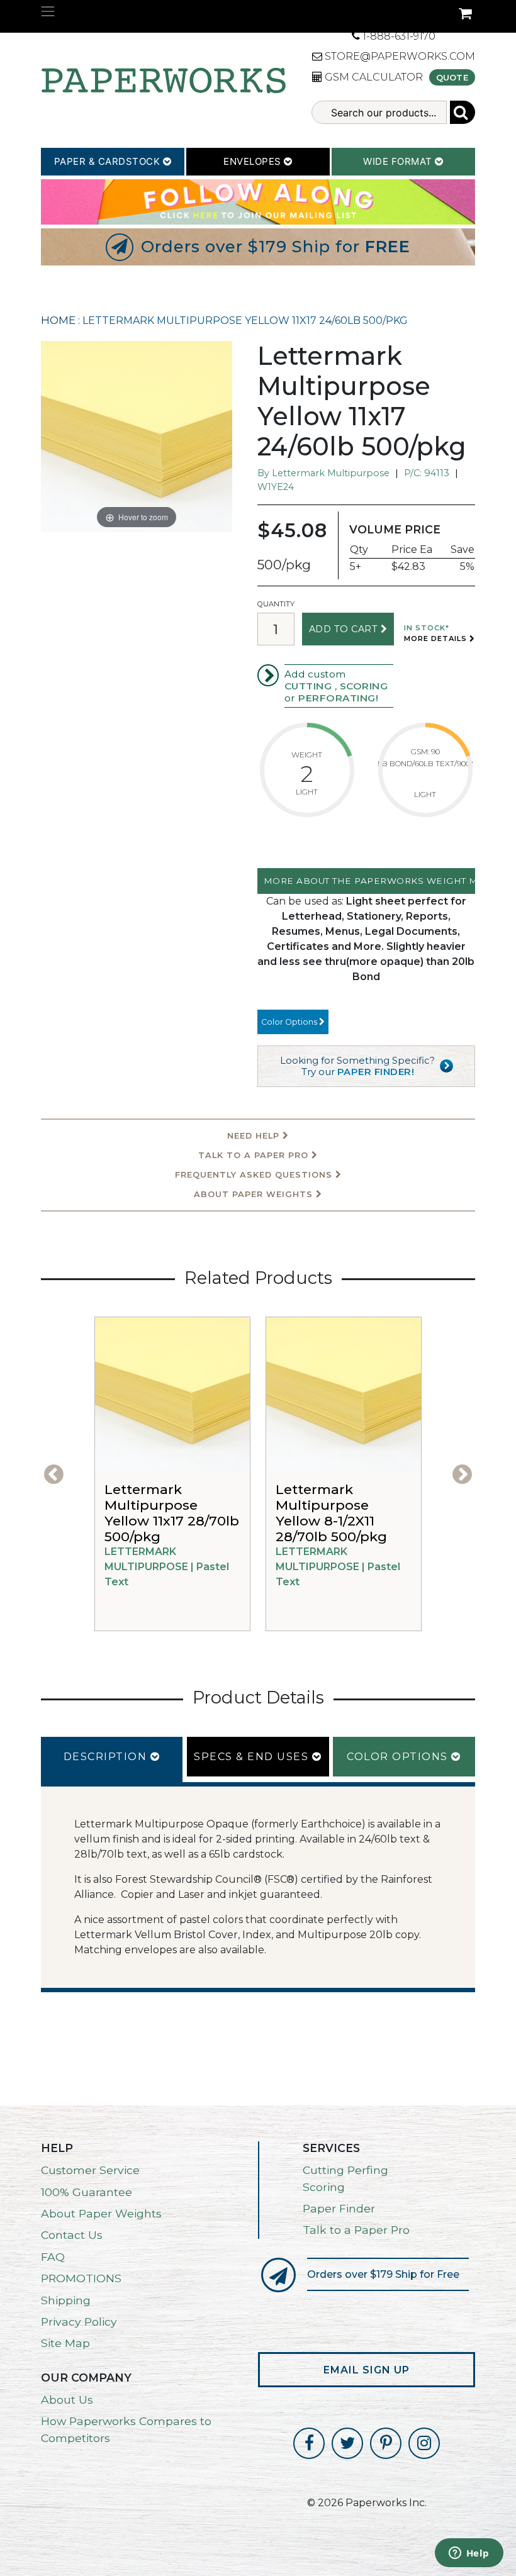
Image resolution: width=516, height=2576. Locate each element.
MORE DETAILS (437, 638)
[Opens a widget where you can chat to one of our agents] (469, 2554)
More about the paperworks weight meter (369, 881)
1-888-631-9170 (398, 36)
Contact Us (72, 2235)
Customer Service (90, 2170)
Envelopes (254, 161)
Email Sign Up (367, 2370)
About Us (67, 2400)
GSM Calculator (373, 77)
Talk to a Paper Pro (356, 2230)
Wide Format (399, 161)
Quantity (276, 604)
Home (58, 320)
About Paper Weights (255, 1194)
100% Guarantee (87, 2192)
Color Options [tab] (399, 1757)
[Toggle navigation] (48, 11)
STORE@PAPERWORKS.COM (399, 56)
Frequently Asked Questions (255, 1175)
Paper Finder (339, 2208)
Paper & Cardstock (109, 161)
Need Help (255, 1136)
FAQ (53, 2257)
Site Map (65, 2343)
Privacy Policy (79, 2322)
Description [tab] (107, 1757)
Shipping (66, 2300)
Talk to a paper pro (255, 1155)
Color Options (290, 1022)
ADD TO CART (345, 629)
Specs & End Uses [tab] (253, 1757)
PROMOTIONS (81, 2278)
